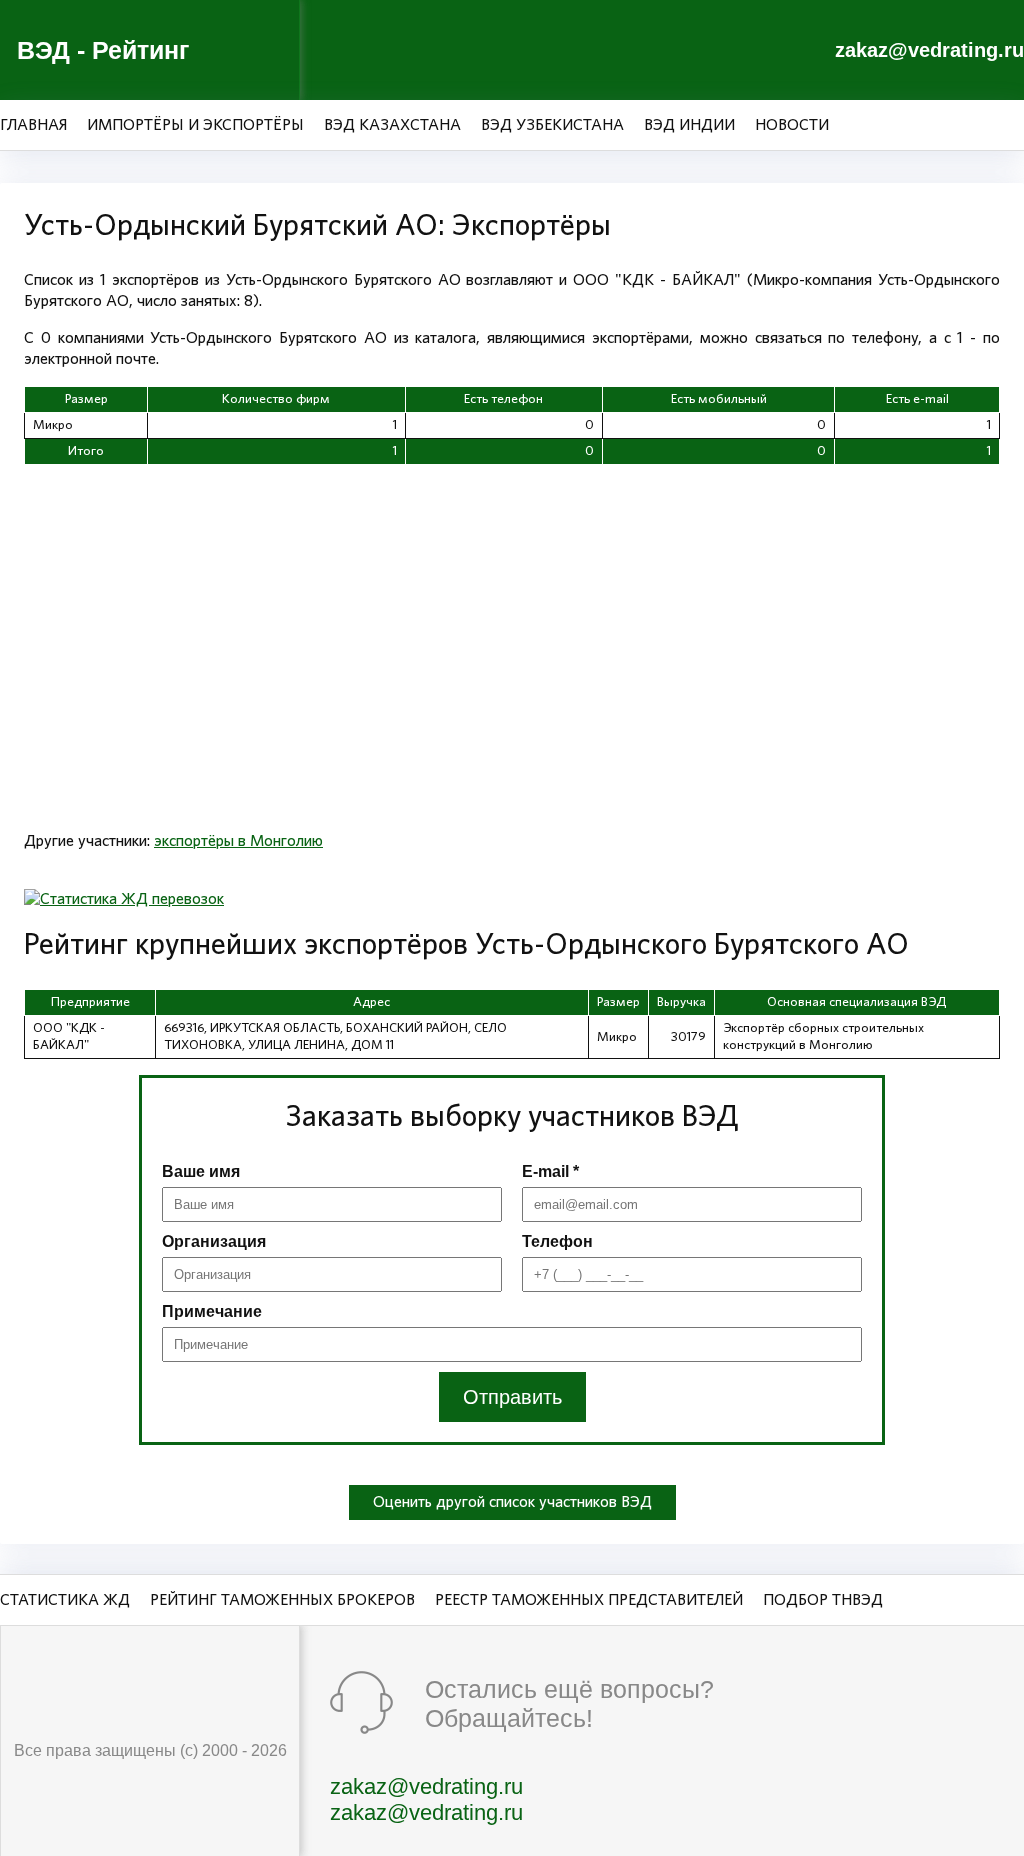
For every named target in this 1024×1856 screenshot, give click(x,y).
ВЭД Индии (689, 125)
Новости (792, 125)
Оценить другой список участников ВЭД (512, 1502)
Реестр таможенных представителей (589, 1600)
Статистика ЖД (65, 1600)
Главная (33, 125)
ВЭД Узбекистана (552, 125)
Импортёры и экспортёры (195, 125)
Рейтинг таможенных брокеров (282, 1600)
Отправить (512, 1397)
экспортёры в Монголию (238, 841)
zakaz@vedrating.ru (929, 50)
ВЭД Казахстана (392, 125)
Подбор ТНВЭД (823, 1600)
